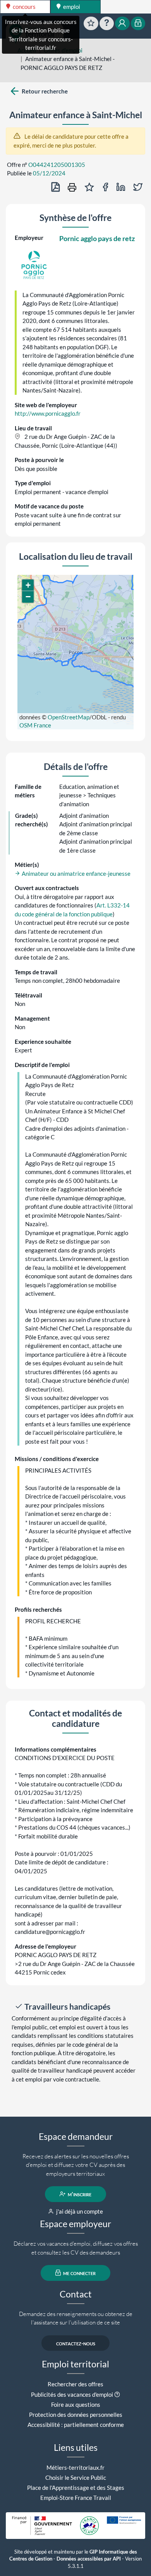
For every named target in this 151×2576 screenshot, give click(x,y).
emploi (71, 7)
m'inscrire (79, 2194)
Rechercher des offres (75, 2384)
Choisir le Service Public (76, 2477)
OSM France (35, 725)
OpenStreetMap (69, 717)
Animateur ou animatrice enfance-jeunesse (75, 873)
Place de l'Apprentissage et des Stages (76, 2488)
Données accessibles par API (89, 2559)
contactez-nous (76, 2343)
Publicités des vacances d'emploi (72, 2394)
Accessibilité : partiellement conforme (76, 2425)
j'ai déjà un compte (79, 2211)
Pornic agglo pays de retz (97, 238)
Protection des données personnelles (76, 2415)
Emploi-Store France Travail (76, 2498)
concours (24, 7)
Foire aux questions (76, 2404)
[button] (28, 585)
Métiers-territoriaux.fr (75, 2467)
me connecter (79, 2273)
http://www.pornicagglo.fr (48, 413)
